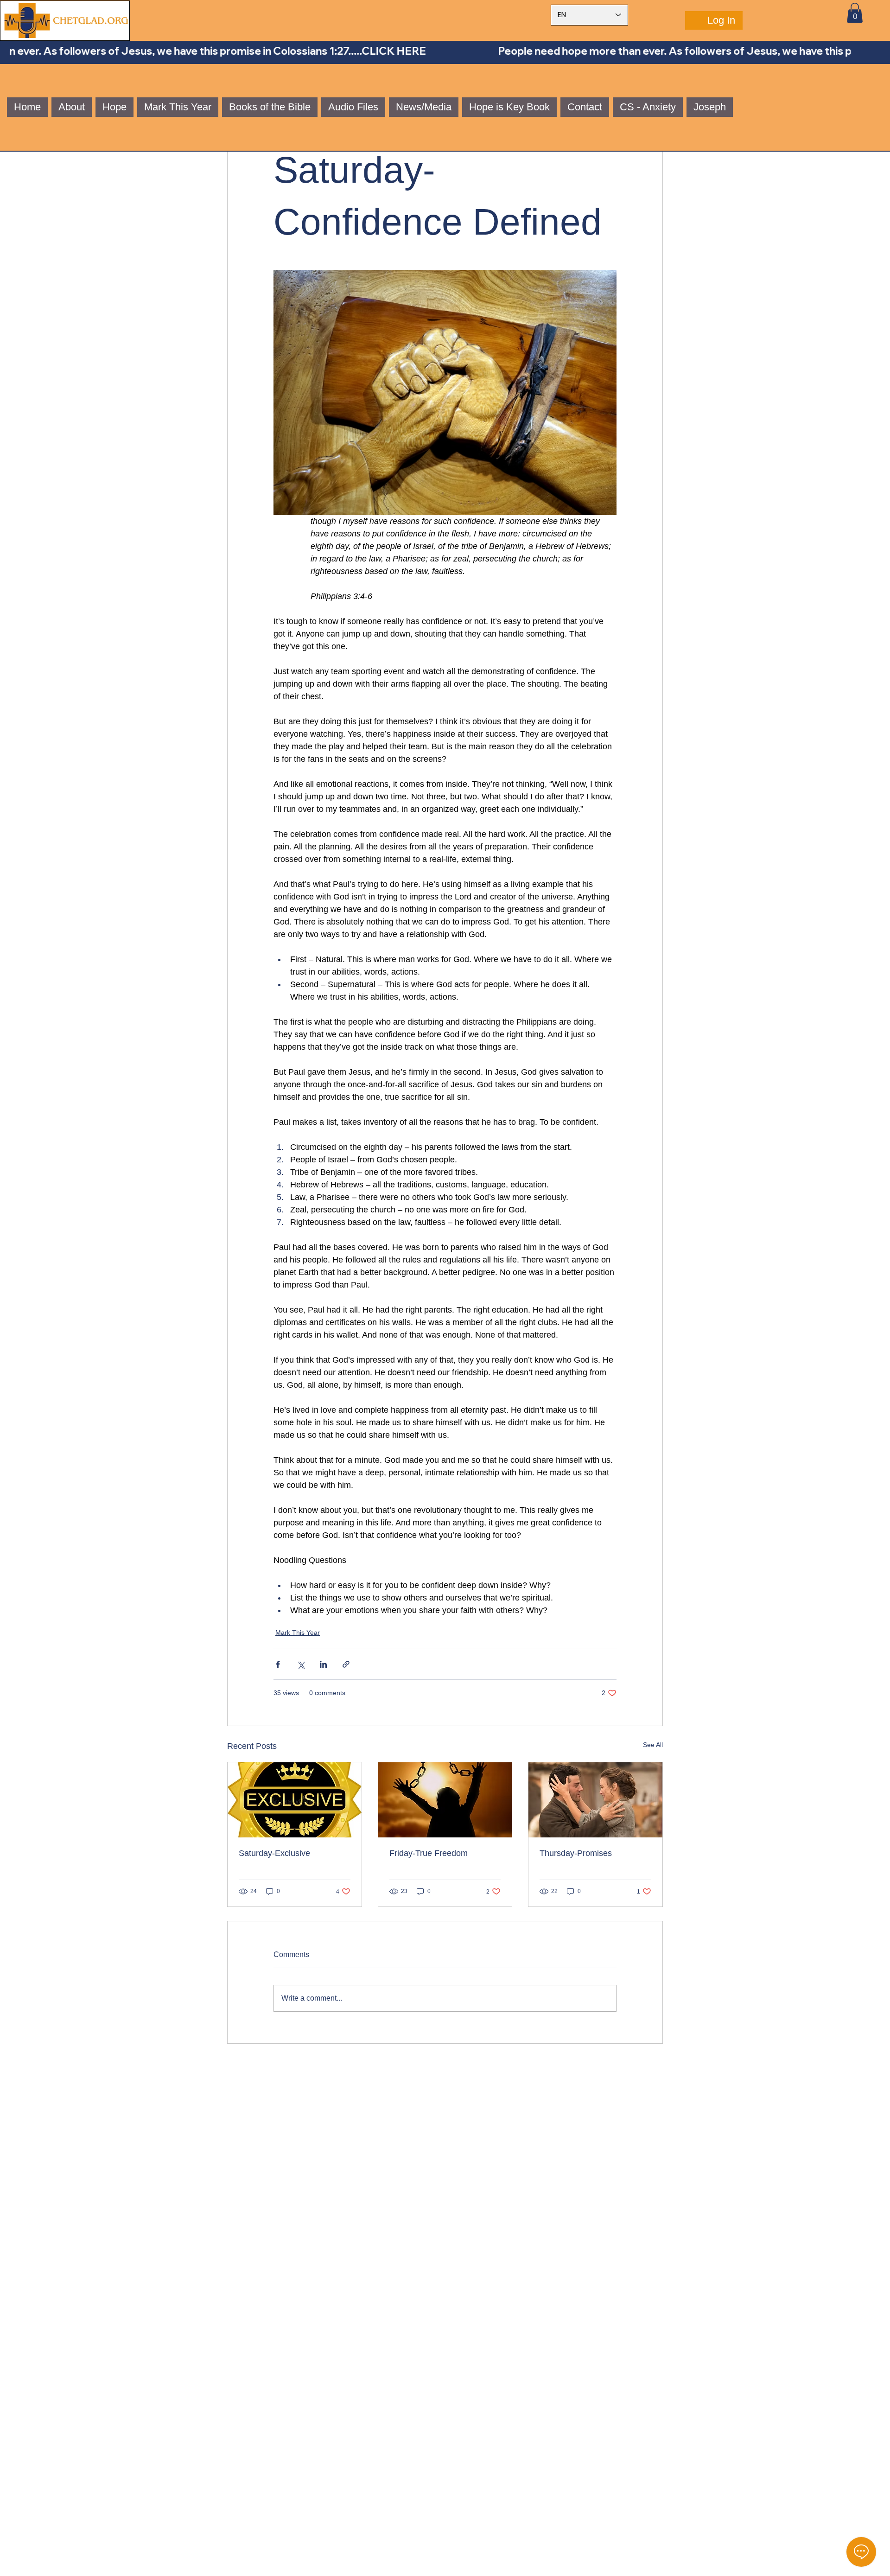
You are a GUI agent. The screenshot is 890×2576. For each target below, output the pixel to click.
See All (653, 1745)
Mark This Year (298, 1632)
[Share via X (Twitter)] (301, 1664)
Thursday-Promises (576, 1853)
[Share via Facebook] (278, 1664)
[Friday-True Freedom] (445, 1800)
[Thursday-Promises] (595, 1800)
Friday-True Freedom (429, 1853)
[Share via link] (346, 1664)
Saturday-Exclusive (274, 1853)
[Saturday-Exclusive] (295, 1800)
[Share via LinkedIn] (323, 1664)
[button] (855, 13)
